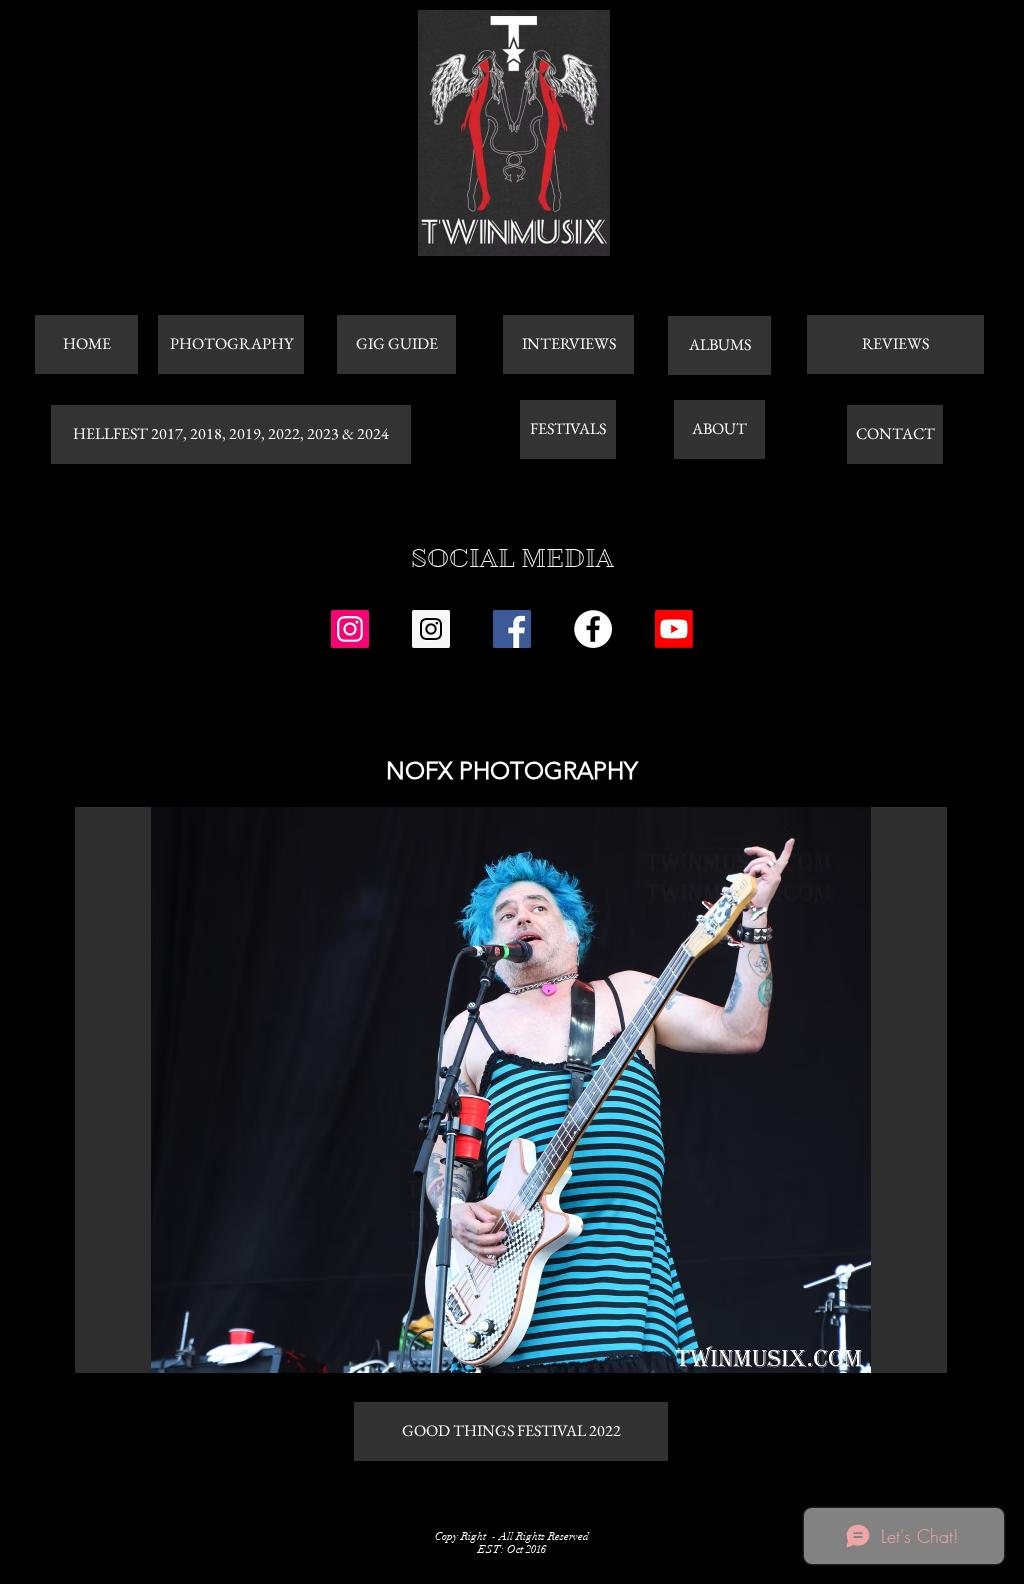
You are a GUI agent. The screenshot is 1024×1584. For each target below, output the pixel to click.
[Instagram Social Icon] (350, 629)
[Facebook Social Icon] (512, 629)
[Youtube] (674, 629)
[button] (511, 1090)
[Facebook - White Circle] (593, 629)
